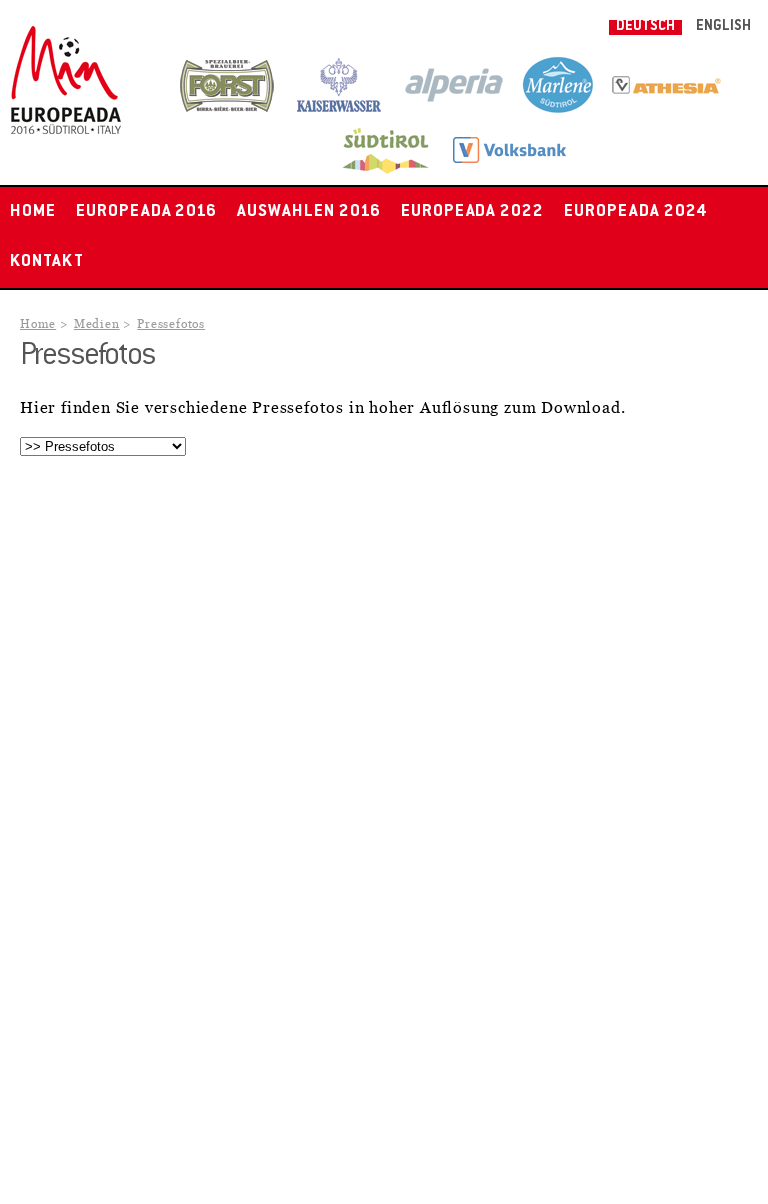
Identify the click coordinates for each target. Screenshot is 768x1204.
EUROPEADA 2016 (146, 212)
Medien (97, 324)
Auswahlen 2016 (308, 212)
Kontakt (47, 262)
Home (33, 212)
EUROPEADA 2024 (635, 212)
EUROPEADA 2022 (472, 212)
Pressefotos (171, 324)
